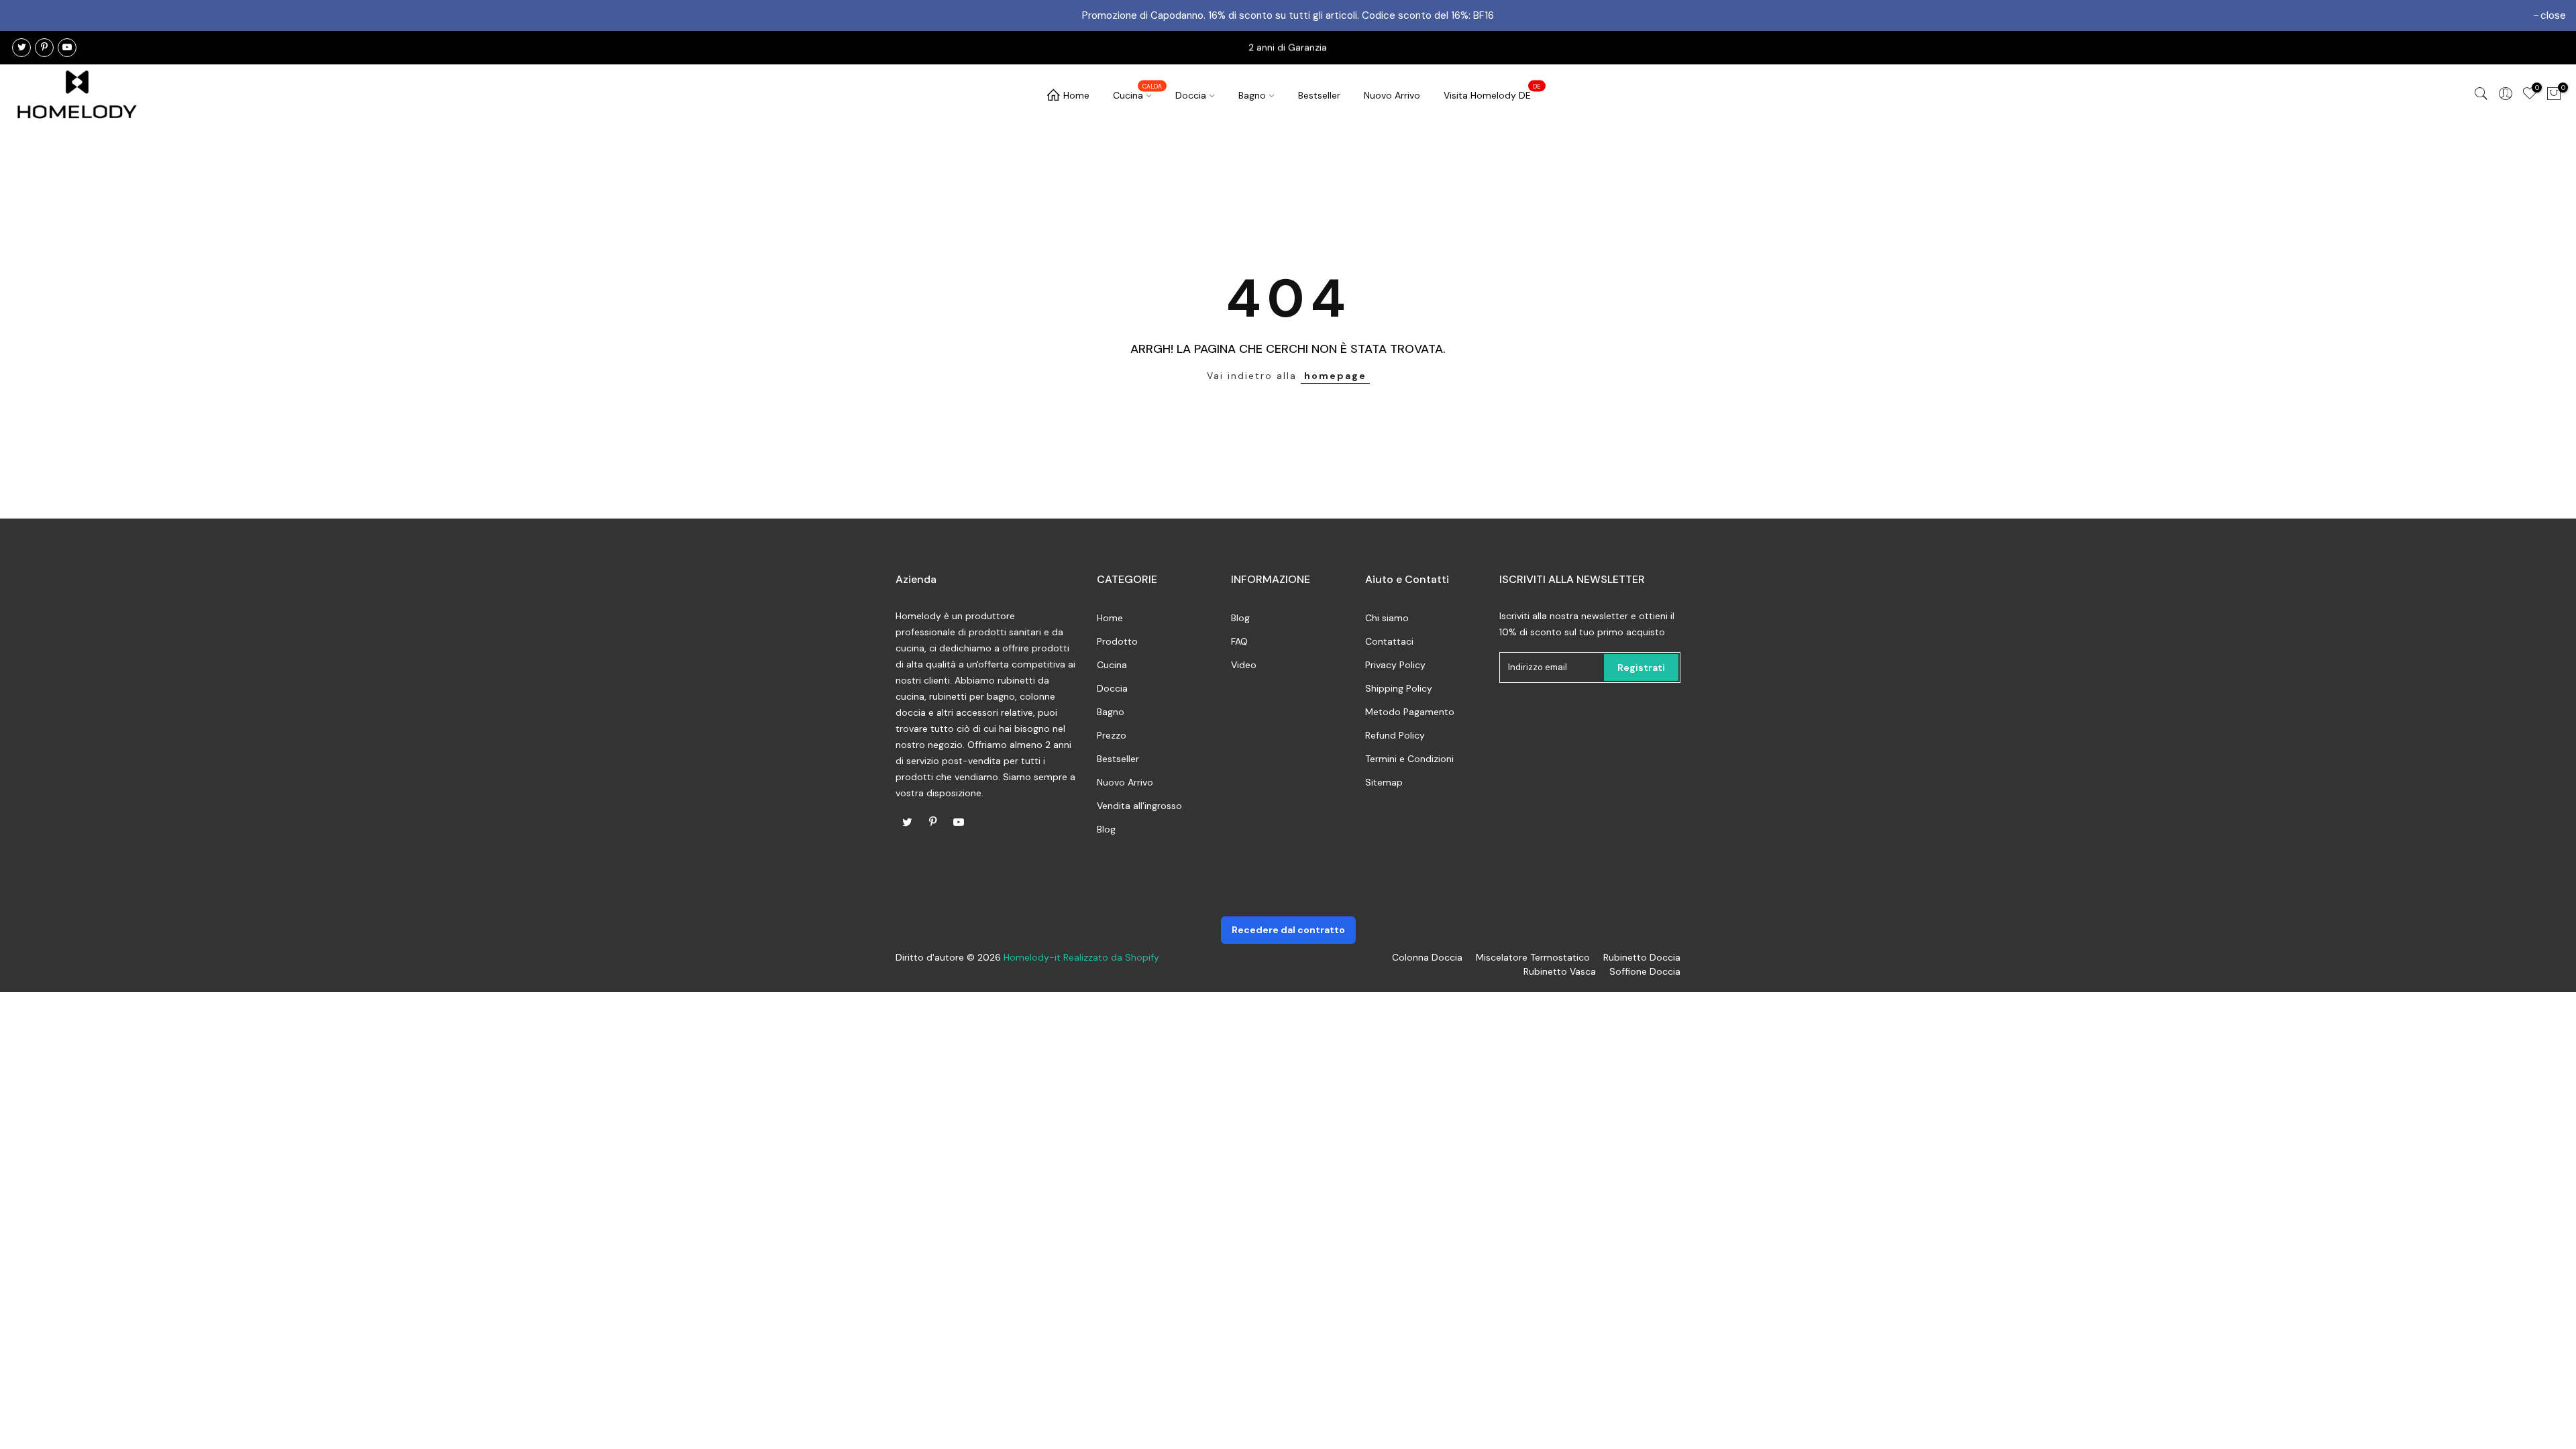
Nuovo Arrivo (1392, 95)
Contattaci (1389, 641)
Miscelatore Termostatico (1533, 957)
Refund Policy (1395, 735)
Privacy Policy (1395, 665)
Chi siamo (1387, 618)
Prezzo (1112, 735)
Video (1244, 665)
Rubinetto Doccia (1642, 957)
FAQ (1239, 641)
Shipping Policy (1399, 688)
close (2553, 15)
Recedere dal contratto (1288, 930)
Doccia (1191, 95)
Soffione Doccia (1645, 971)
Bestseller (1319, 95)
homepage (1335, 376)
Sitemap (1384, 782)
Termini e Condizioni (1409, 759)
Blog (1106, 829)
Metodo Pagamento (1410, 712)
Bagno (1252, 95)
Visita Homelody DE (1493, 92)
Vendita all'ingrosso (1139, 806)
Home (1076, 95)
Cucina (1138, 92)
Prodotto (1117, 641)
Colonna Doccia (1427, 957)
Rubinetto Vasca (1560, 971)
